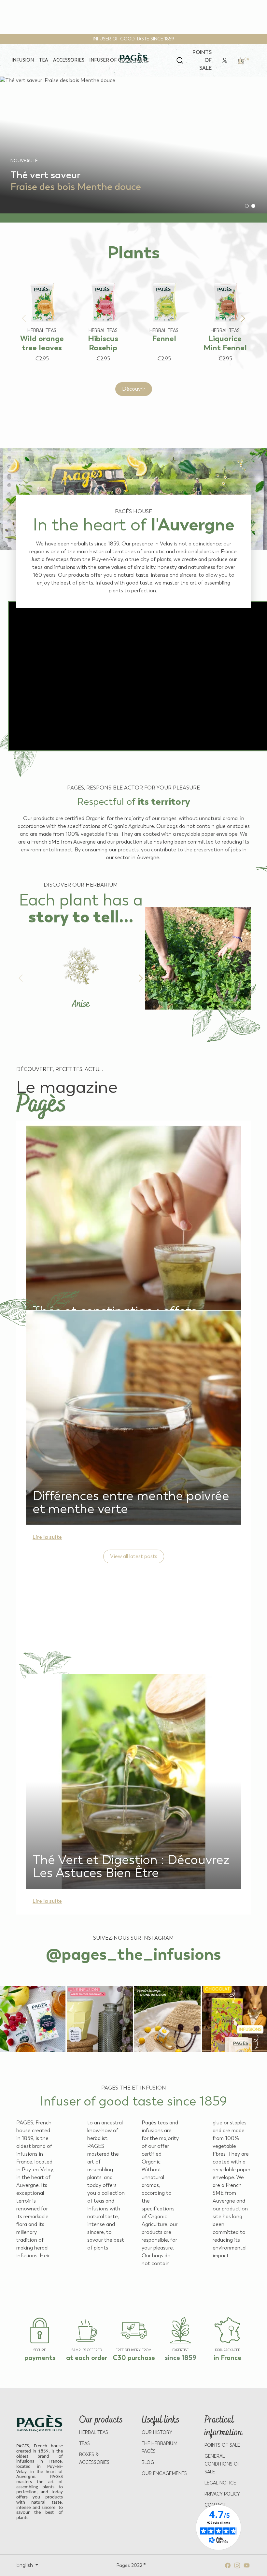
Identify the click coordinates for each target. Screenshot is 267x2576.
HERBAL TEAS (94, 2432)
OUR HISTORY (157, 2432)
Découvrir (134, 389)
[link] (225, 60)
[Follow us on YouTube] (247, 2565)
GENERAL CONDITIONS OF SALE (222, 2464)
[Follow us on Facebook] (228, 2565)
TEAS (84, 2444)
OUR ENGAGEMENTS (164, 2474)
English (25, 2565)
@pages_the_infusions (133, 1954)
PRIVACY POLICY (222, 2494)
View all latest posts (134, 1556)
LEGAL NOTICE (220, 2483)
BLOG (148, 2462)
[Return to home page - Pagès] (134, 58)
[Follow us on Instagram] (237, 2565)
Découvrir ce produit (35, 371)
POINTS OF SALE (222, 2445)
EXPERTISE (180, 2350)
